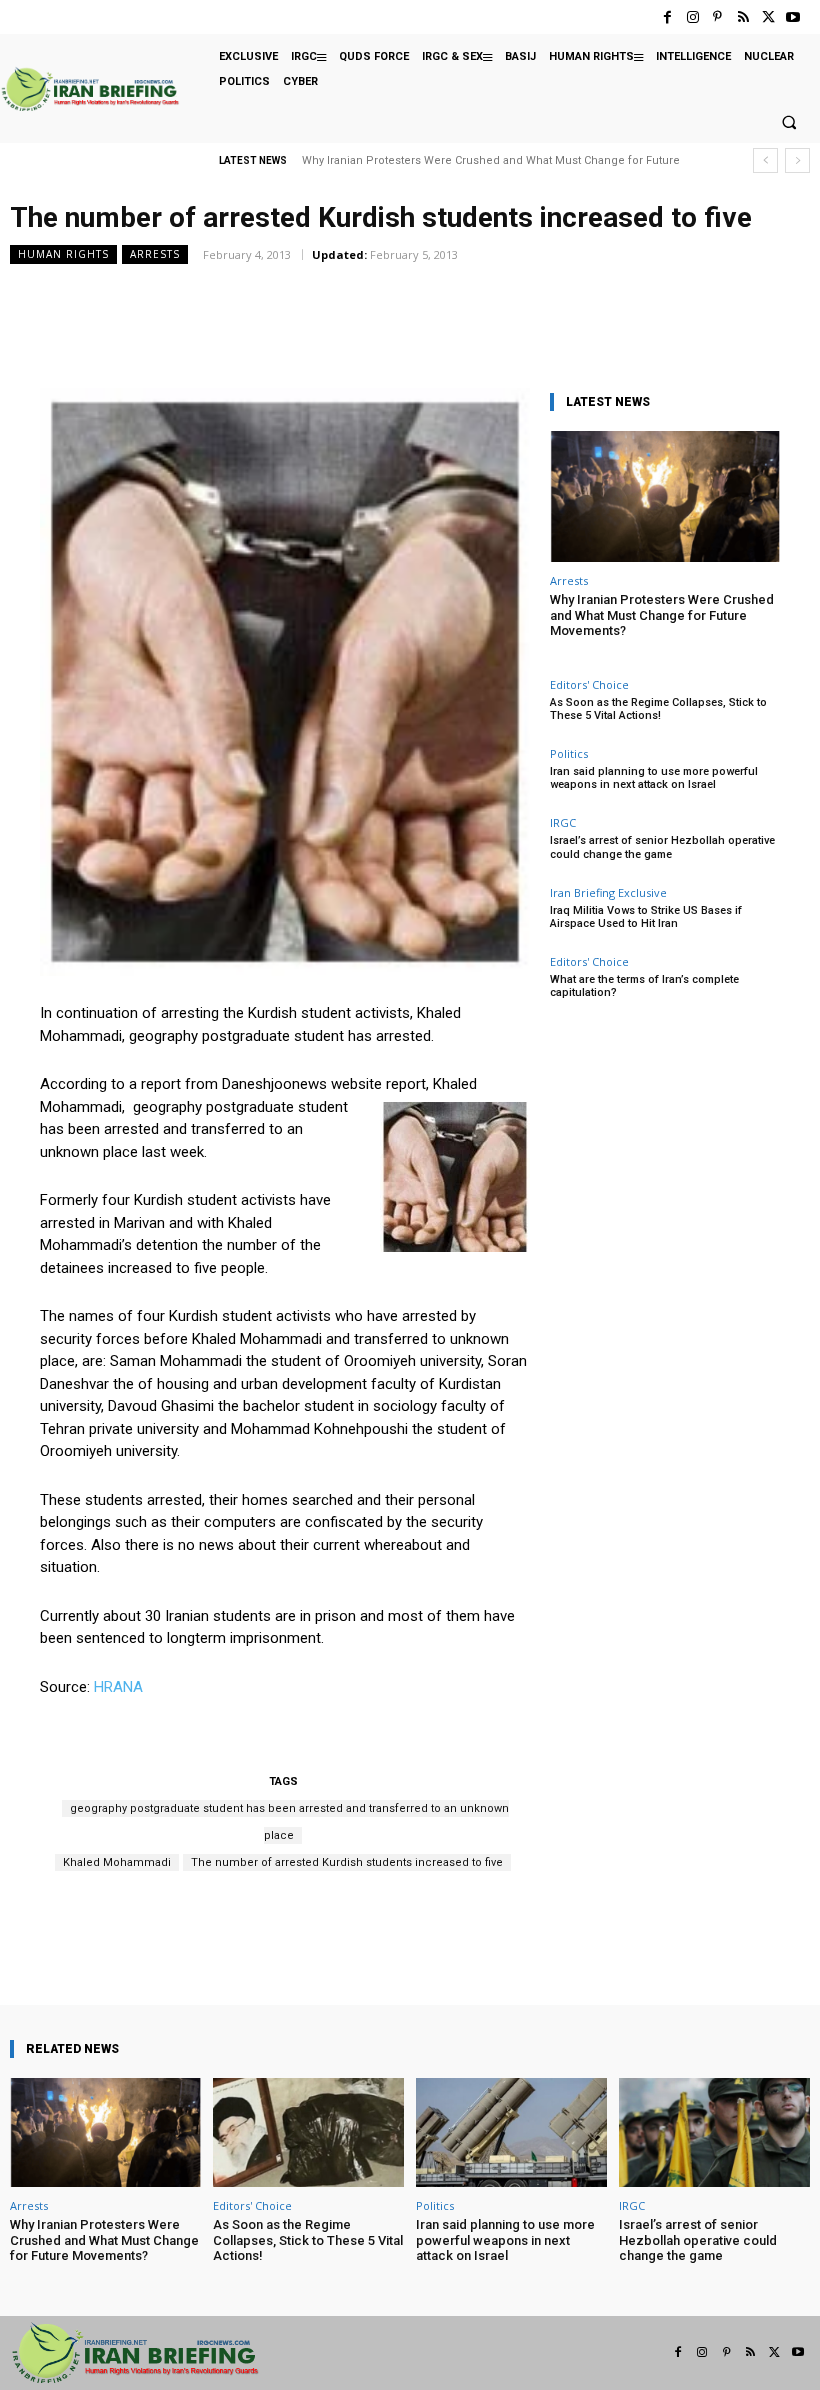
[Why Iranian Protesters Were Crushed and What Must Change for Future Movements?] (665, 496)
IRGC (563, 822)
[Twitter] (768, 17)
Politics (569, 753)
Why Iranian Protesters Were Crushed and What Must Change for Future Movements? (662, 615)
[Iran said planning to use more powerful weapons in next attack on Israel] (511, 2132)
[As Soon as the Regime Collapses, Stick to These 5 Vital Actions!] (308, 2132)
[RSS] (742, 17)
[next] (797, 160)
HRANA (118, 1687)
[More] (468, 1948)
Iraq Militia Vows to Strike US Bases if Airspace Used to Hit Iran (646, 917)
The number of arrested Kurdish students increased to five (347, 1862)
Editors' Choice (589, 684)
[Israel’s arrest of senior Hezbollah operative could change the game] (714, 2132)
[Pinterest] (717, 17)
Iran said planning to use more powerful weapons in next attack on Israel (654, 778)
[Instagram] (692, 17)
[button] (789, 123)
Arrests (155, 254)
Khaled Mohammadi (117, 1862)
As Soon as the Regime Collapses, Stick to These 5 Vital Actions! (658, 709)
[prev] (765, 160)
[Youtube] (793, 17)
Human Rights (63, 254)
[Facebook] (667, 17)
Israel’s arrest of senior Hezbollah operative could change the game (662, 847)
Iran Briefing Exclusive (608, 892)
